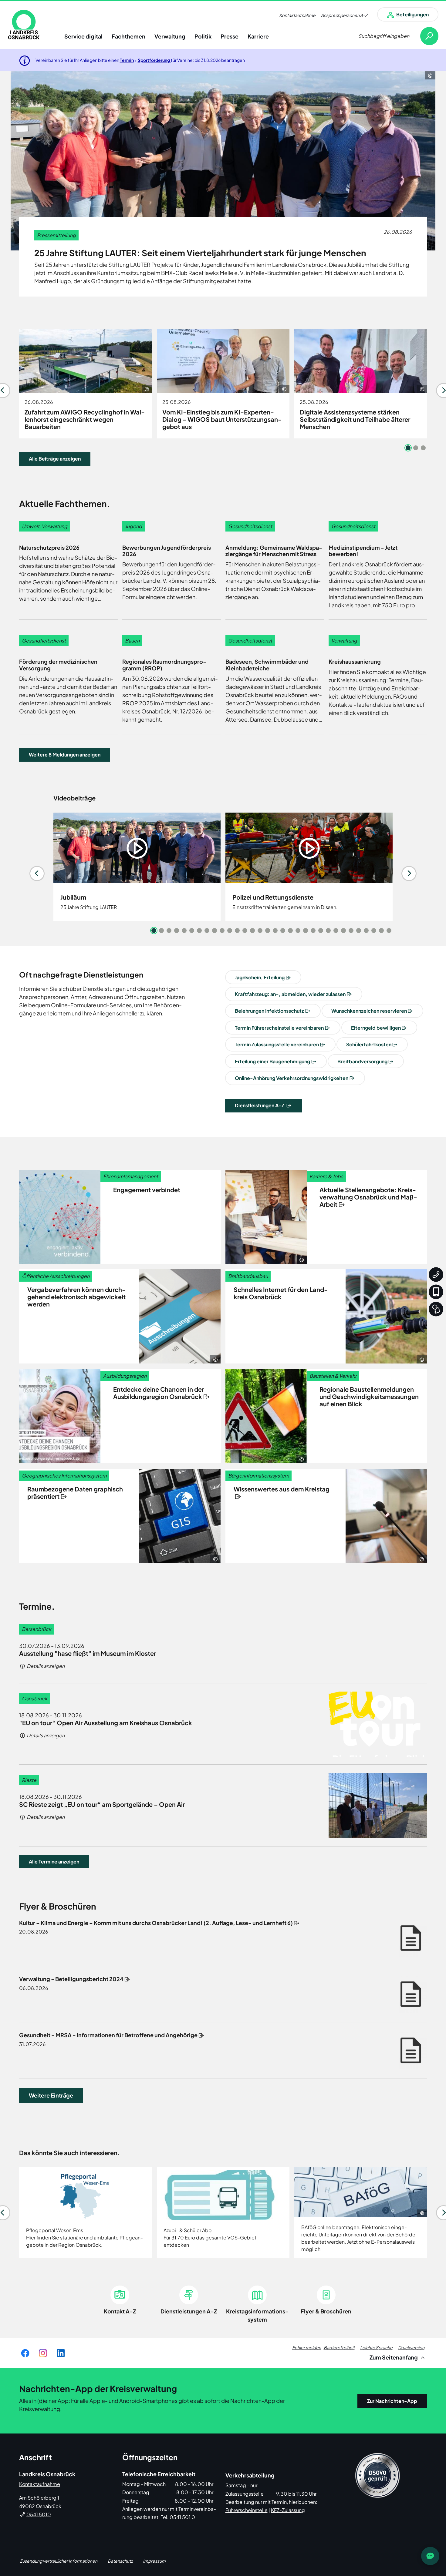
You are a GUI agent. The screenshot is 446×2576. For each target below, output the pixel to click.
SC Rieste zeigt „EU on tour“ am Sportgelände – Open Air (102, 1804)
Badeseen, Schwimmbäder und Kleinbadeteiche (267, 665)
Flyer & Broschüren (326, 2311)
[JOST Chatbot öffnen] (430, 2556)
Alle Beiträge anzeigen (55, 459)
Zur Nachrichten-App (392, 2401)
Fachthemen (128, 36)
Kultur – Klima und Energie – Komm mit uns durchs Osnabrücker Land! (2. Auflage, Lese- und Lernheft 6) (156, 1923)
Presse (230, 36)
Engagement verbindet (147, 1190)
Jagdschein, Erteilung (260, 977)
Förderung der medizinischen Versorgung (58, 665)
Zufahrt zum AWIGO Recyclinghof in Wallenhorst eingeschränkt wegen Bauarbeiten (85, 419)
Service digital (83, 36)
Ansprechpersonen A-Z (344, 15)
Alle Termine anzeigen (54, 1862)
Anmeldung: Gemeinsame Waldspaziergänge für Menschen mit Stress (274, 551)
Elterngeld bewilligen (376, 1028)
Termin (127, 60)
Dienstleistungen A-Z (260, 1105)
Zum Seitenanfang (394, 2357)
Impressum (154, 2561)
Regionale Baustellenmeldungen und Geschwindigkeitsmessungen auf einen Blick (369, 1396)
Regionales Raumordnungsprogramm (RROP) (164, 665)
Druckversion (411, 2347)
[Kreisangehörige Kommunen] (436, 1309)
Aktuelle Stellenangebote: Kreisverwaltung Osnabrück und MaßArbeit (368, 1197)
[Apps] (436, 1292)
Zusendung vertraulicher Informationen (59, 2561)
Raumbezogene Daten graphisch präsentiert (75, 1493)
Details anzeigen (45, 1666)
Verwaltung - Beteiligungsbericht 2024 (71, 1979)
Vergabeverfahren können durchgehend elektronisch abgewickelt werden (76, 1297)
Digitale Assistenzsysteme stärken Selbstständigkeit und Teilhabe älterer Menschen (355, 419)
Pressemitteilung (56, 235)
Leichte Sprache (376, 2347)
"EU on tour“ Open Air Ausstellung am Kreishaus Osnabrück (106, 1723)
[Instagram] (43, 2353)
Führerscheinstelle (247, 2510)
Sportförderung (154, 60)
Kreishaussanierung (355, 661)
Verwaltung (170, 36)
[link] (24, 25)
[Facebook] (25, 2353)
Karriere (258, 36)
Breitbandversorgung (362, 1061)
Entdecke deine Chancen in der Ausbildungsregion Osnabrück (159, 1393)
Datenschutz (120, 2561)
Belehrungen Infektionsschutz (269, 1011)
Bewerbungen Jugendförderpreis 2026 (167, 551)
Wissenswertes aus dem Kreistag (282, 1489)
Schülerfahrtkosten (369, 1044)
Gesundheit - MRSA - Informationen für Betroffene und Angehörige (108, 2035)
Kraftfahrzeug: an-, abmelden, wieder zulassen (290, 994)
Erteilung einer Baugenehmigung (272, 1061)
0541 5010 (39, 2514)
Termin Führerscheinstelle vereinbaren (279, 1028)
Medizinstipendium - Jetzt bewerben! (363, 551)
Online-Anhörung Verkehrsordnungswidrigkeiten (292, 1078)
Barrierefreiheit (339, 2347)
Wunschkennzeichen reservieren (369, 1011)
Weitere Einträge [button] (51, 2095)
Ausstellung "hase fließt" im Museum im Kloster (88, 1653)
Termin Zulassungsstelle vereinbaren (277, 1044)
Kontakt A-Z (120, 2311)
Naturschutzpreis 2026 (49, 547)
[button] (65, 755)
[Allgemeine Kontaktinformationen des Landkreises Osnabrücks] (436, 1275)
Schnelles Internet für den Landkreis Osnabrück (281, 1293)
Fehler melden (307, 2347)
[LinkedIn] (61, 2353)
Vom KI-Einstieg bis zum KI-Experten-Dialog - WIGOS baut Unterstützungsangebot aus (222, 419)
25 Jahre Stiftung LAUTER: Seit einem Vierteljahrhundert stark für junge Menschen (200, 253)
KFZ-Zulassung (288, 2510)
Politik (203, 36)
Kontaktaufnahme (297, 15)
